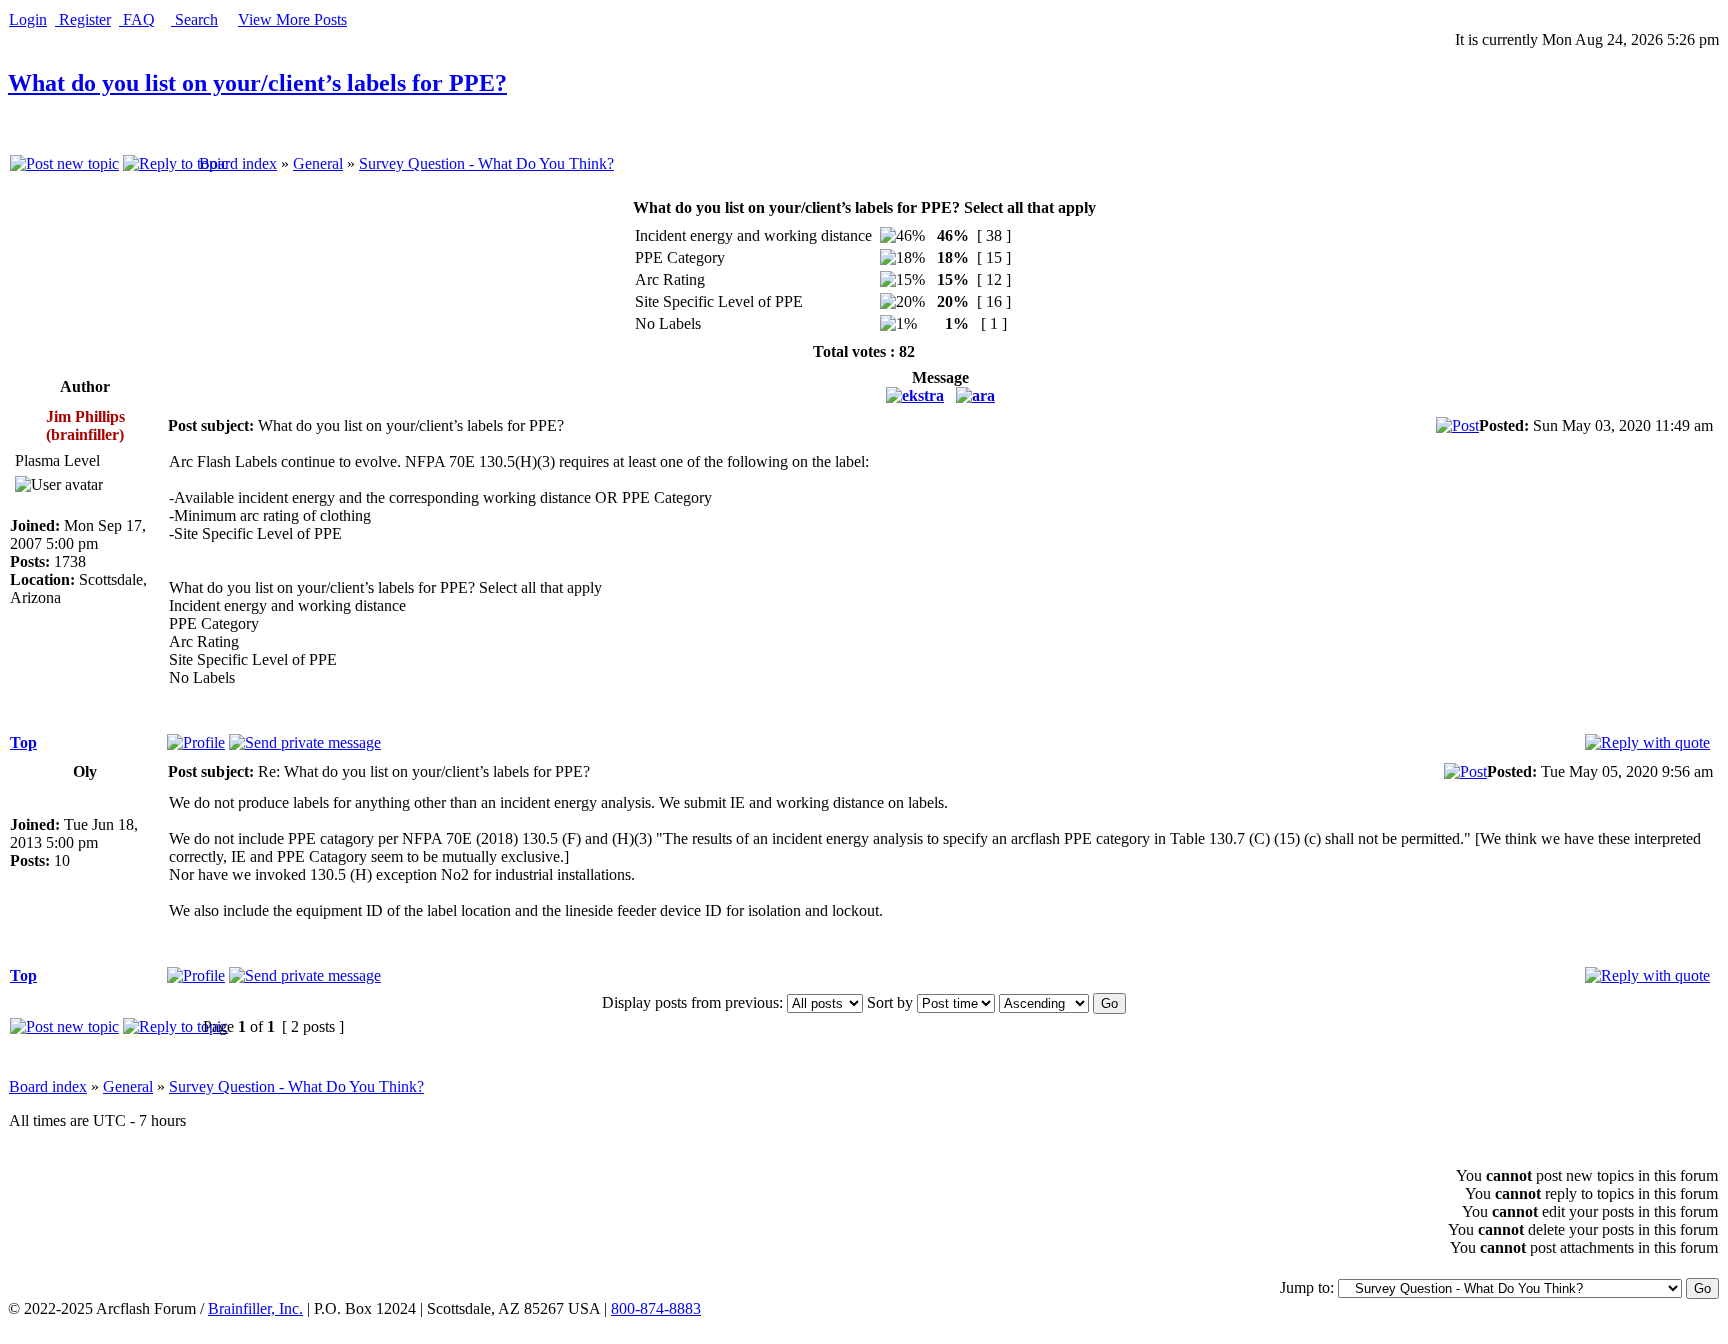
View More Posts (292, 19)
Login (28, 19)
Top (23, 742)
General (318, 163)
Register (83, 19)
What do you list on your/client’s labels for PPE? (257, 83)
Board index (238, 163)
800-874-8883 (656, 1308)
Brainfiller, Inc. (255, 1308)
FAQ (137, 19)
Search (194, 19)
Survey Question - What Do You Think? (486, 163)
